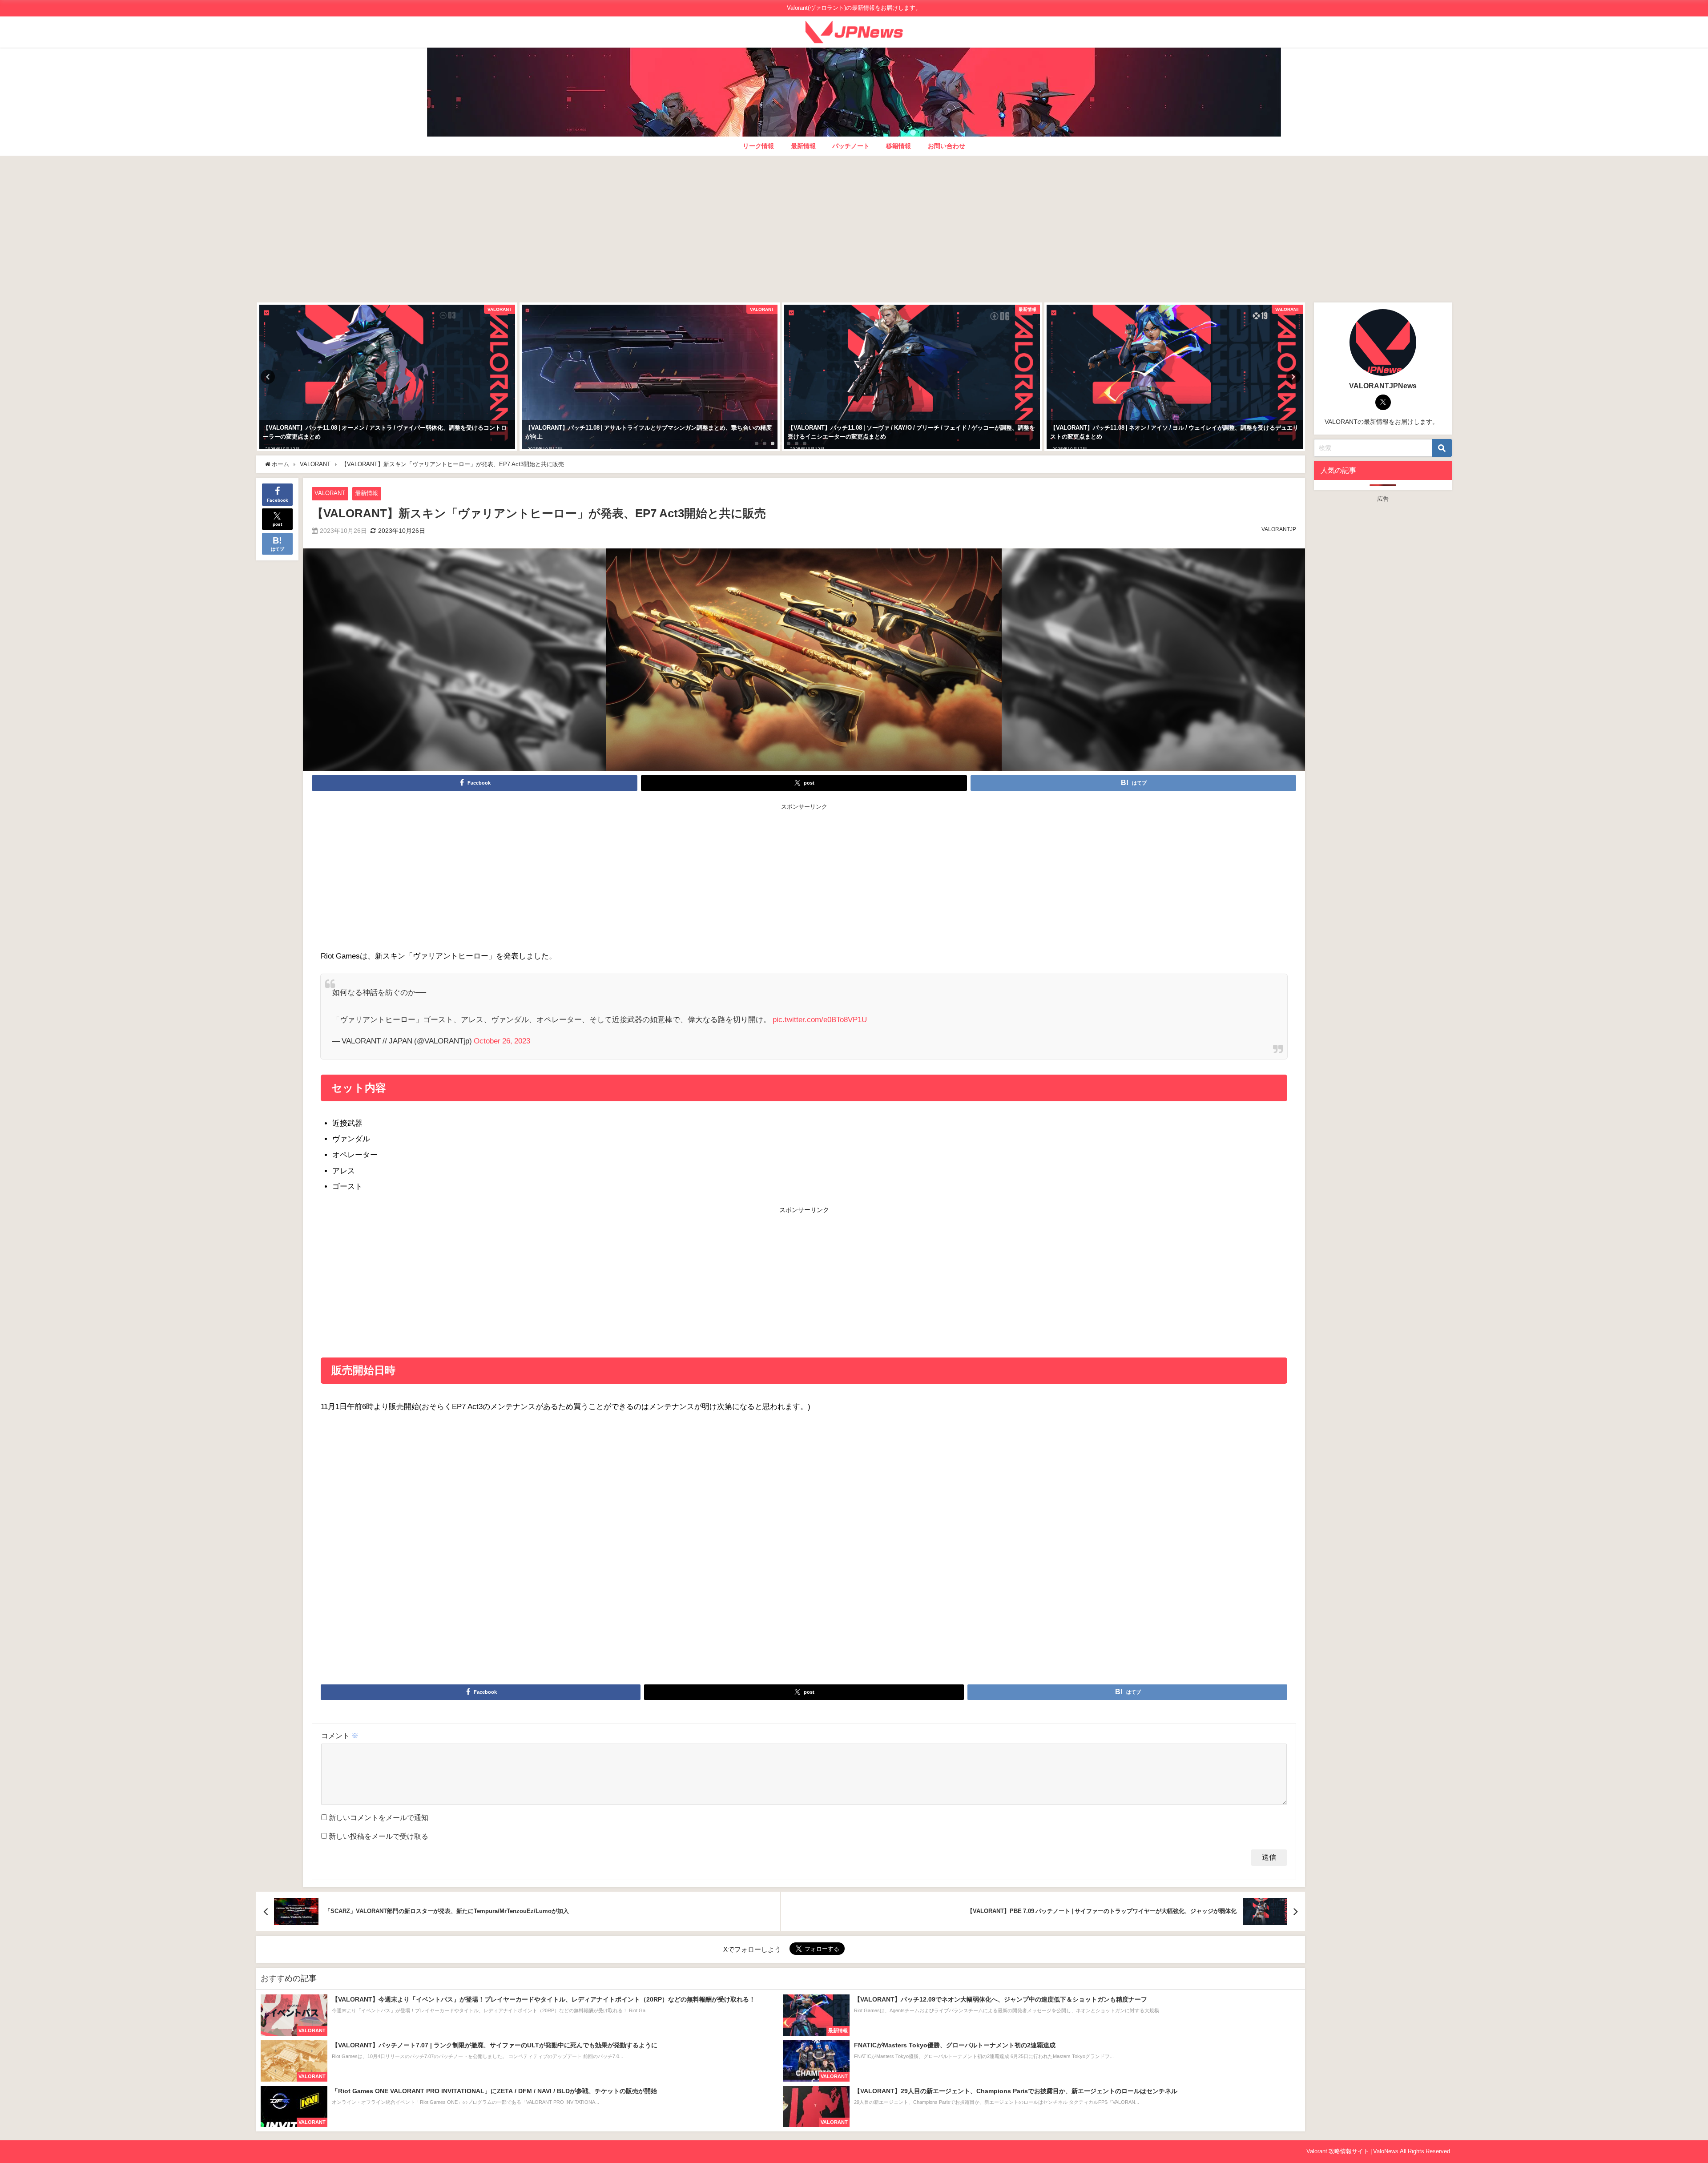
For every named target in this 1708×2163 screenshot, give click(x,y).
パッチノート (851, 146)
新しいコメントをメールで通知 (379, 1817)
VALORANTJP (1279, 529)
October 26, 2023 (502, 1041)
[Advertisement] (854, 227)
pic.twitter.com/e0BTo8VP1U (820, 1019)
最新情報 (803, 146)
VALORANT (330, 493)
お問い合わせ (947, 146)
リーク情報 (758, 146)
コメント (340, 1736)
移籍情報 (898, 146)
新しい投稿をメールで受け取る (379, 1836)
